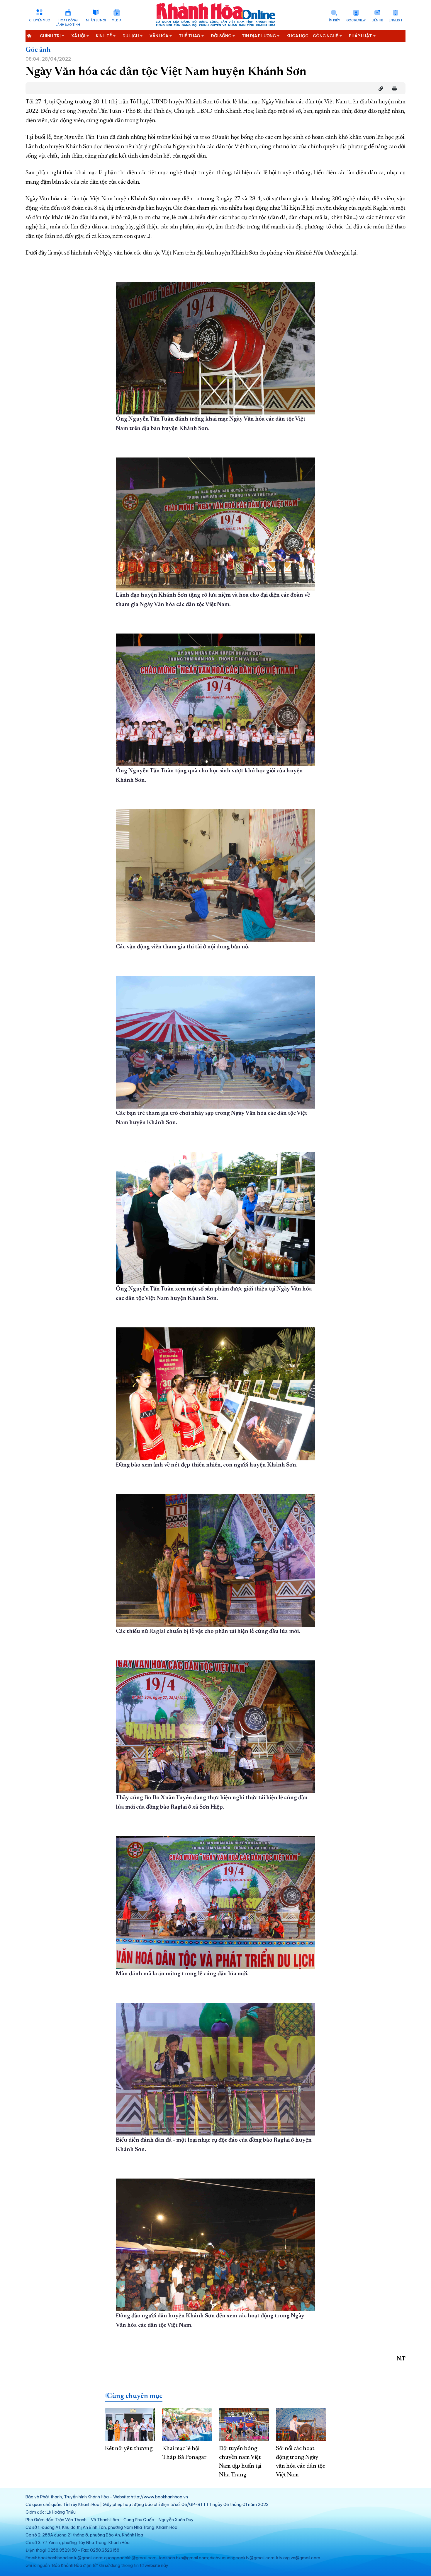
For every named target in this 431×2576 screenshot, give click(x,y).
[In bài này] (393, 89)
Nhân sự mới (96, 20)
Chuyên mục (39, 20)
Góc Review (356, 20)
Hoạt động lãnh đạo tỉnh (68, 23)
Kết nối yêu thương (129, 2449)
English (395, 20)
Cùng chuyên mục (135, 2396)
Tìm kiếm (334, 20)
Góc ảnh (38, 50)
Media (117, 20)
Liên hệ (377, 20)
